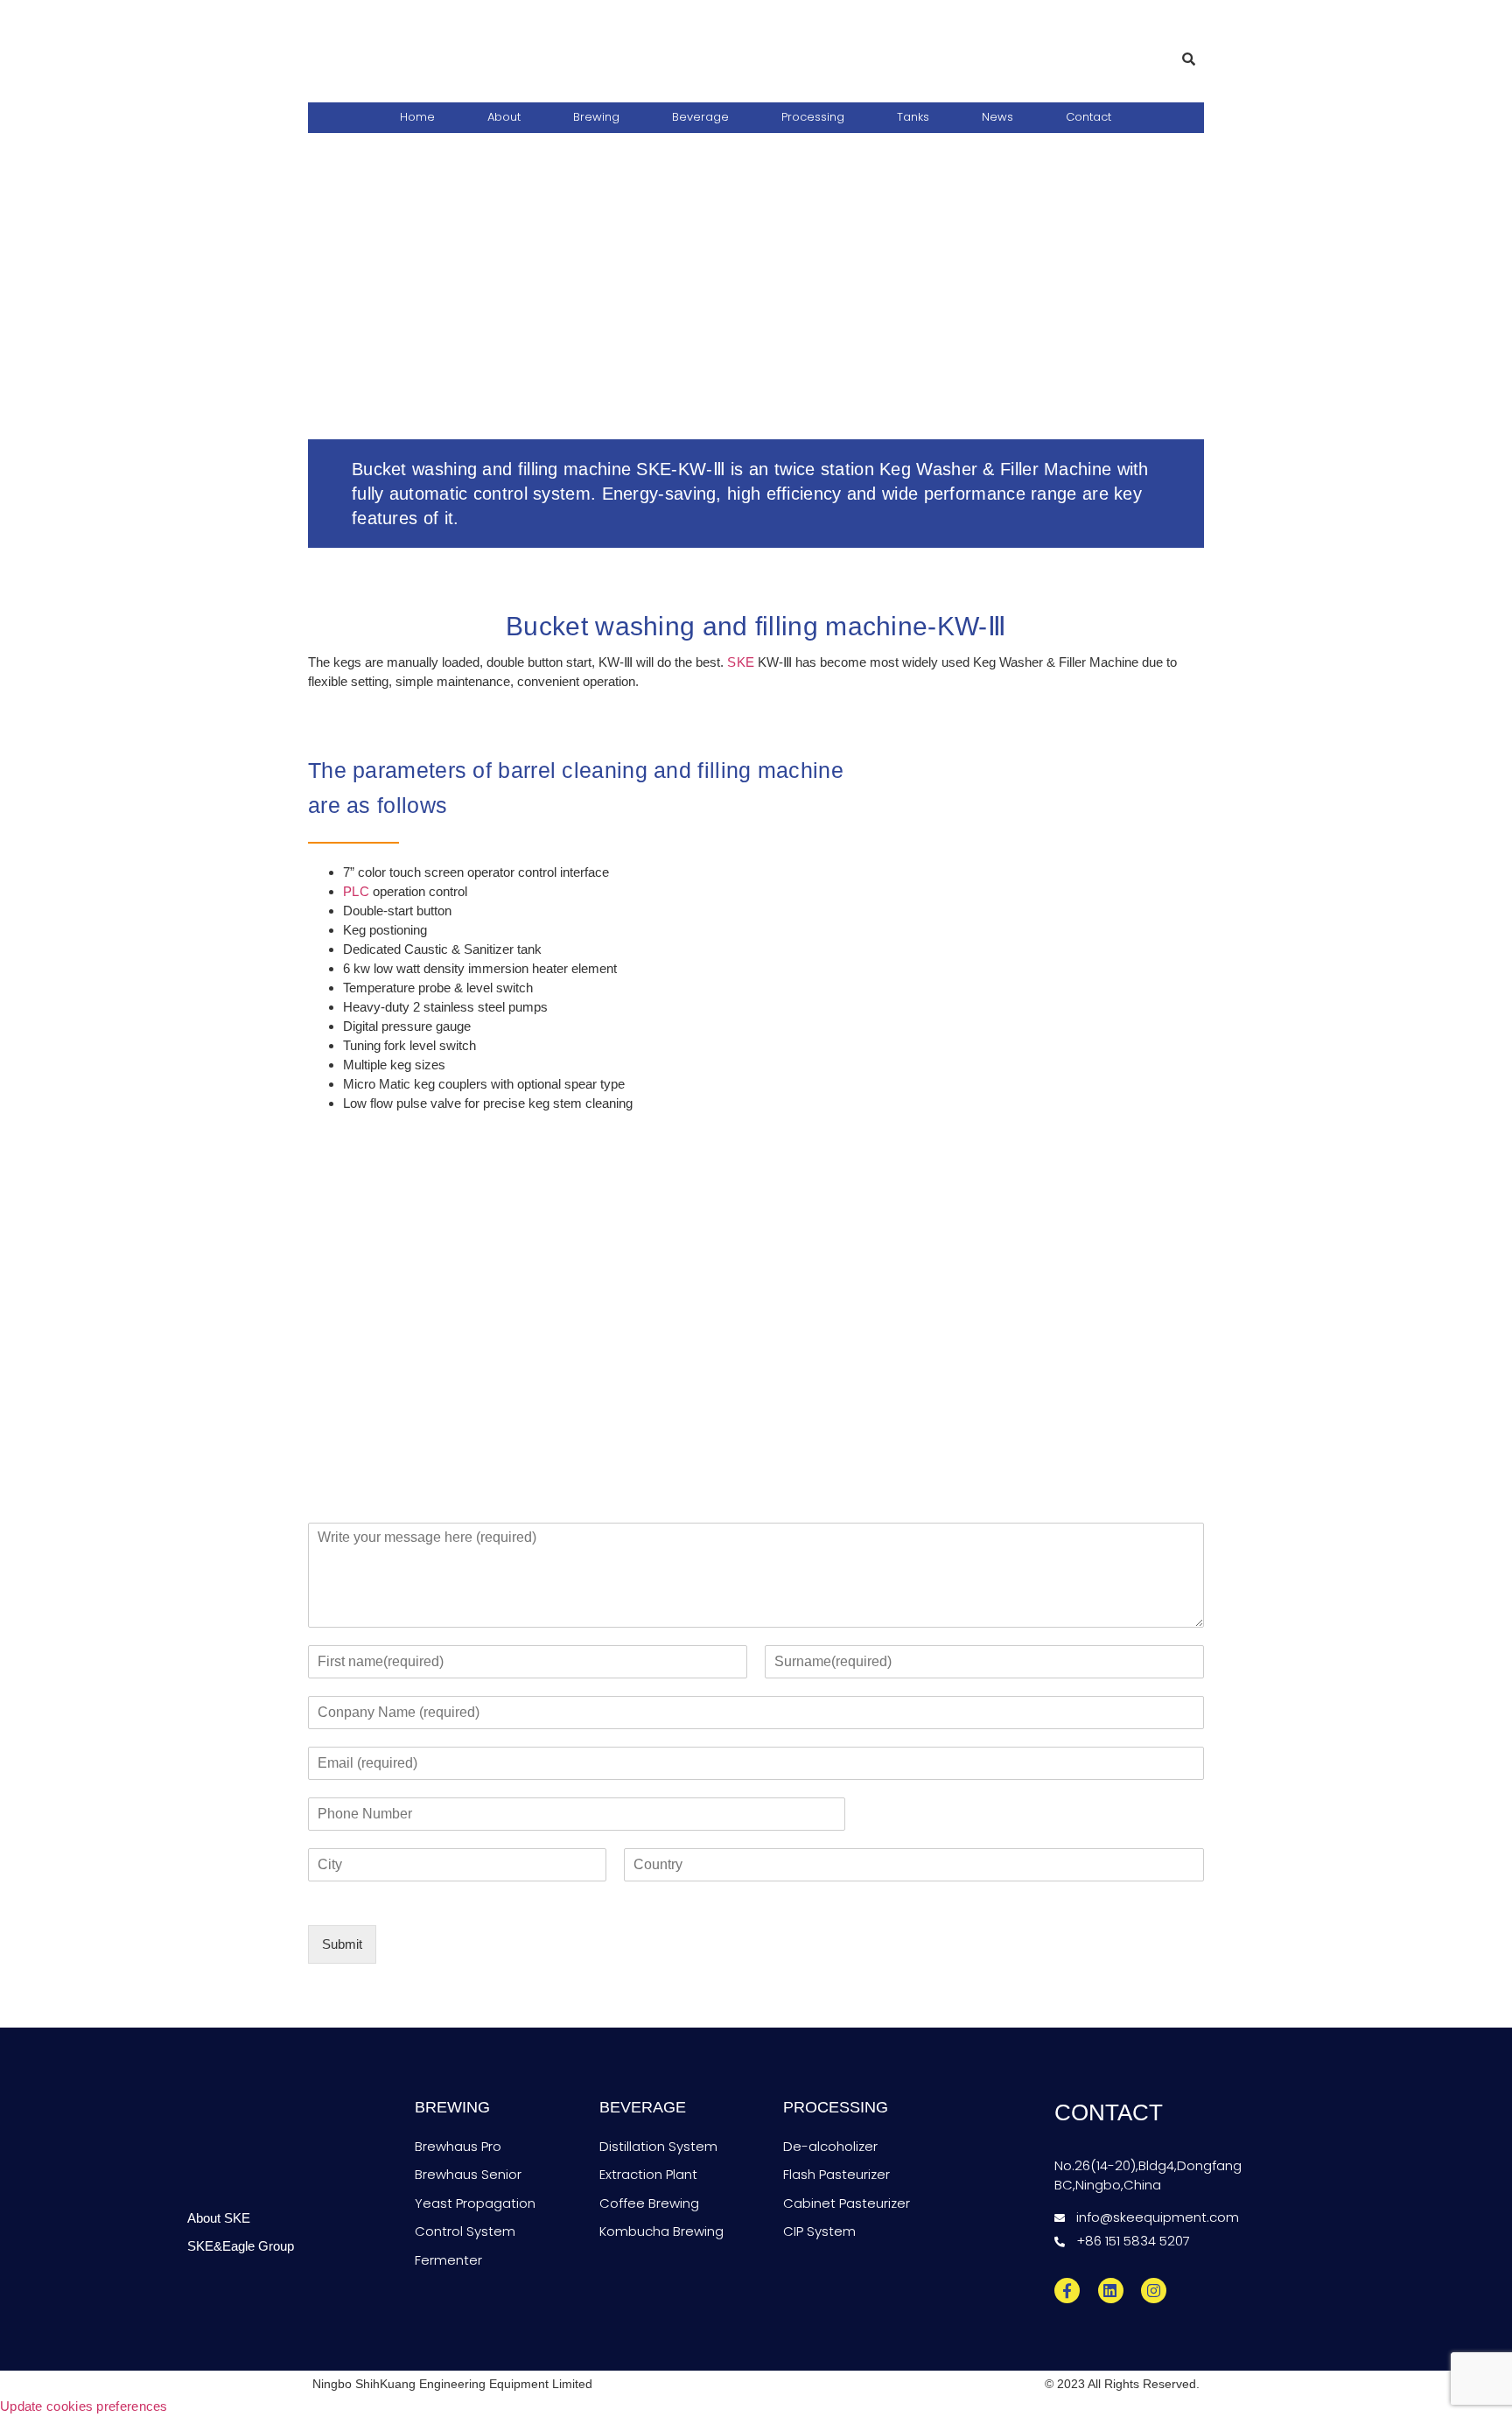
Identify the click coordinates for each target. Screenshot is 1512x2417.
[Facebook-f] (1067, 2291)
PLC (356, 891)
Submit (342, 1944)
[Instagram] (1154, 2291)
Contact (1088, 117)
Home (417, 117)
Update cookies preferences (84, 2406)
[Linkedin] (1111, 2291)
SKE (739, 662)
